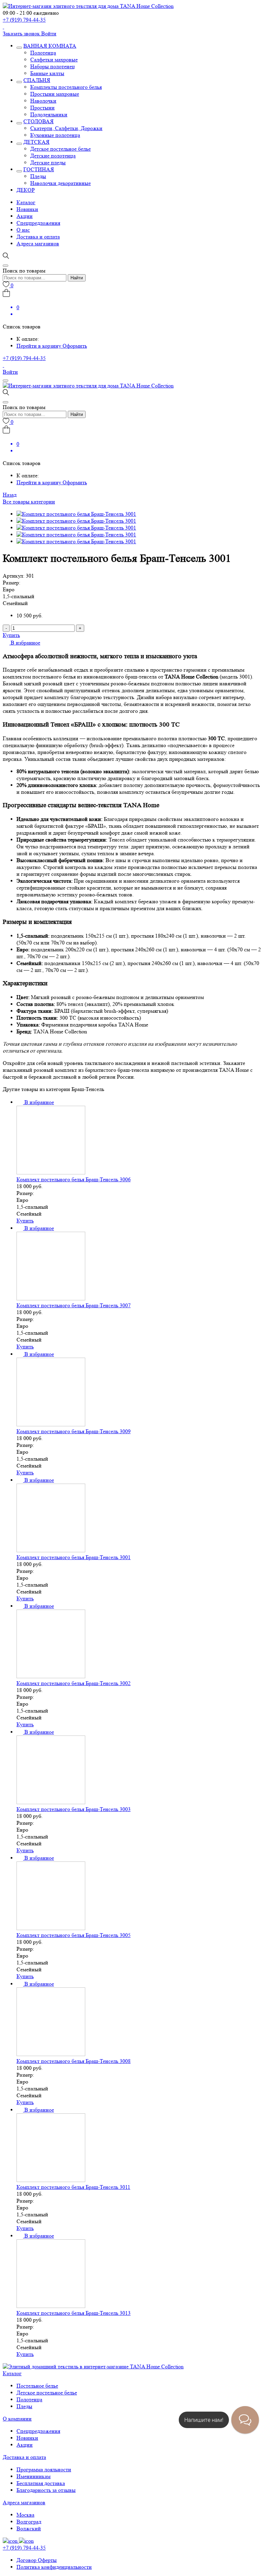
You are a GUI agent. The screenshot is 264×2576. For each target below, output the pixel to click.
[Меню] (5, 381)
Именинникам (34, 2476)
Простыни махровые (55, 94)
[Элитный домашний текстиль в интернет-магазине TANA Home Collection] (88, 6)
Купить (11, 635)
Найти (77, 278)
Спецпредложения (38, 223)
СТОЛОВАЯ (38, 121)
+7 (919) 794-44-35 (24, 20)
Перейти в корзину (40, 346)
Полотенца (43, 53)
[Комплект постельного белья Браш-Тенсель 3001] (51, 1550)
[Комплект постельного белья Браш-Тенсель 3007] (51, 1298)
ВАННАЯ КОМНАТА (50, 46)
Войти (49, 33)
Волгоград (29, 2522)
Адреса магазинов (38, 243)
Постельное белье (37, 2386)
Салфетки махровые (54, 60)
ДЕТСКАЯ (36, 142)
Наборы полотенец (53, 66)
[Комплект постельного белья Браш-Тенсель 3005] (51, 1928)
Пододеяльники (49, 114)
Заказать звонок (22, 33)
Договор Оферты (37, 2560)
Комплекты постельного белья (66, 87)
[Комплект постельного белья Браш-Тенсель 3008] (51, 2054)
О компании (17, 2419)
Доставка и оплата (38, 237)
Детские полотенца (53, 156)
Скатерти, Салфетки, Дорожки (66, 128)
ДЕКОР (26, 190)
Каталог (26, 202)
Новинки (27, 209)
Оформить (75, 346)
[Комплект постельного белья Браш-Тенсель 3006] (51, 1173)
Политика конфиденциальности (54, 2567)
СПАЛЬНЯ (37, 80)
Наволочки (43, 101)
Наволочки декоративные (60, 183)
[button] (21, 643)
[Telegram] (3, 27)
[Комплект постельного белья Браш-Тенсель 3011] (51, 2180)
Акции (25, 216)
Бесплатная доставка (41, 2483)
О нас (23, 230)
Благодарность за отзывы (46, 2490)
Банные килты (47, 73)
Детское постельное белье (60, 149)
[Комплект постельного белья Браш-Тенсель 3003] (51, 1802)
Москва (25, 2515)
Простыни (42, 108)
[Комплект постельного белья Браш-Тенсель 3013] (51, 2306)
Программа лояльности (44, 2469)
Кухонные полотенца (55, 135)
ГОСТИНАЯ (39, 169)
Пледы (38, 176)
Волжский (29, 2528)
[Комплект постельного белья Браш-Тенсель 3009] (51, 1424)
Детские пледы (48, 163)
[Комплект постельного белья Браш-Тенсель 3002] (51, 1676)
